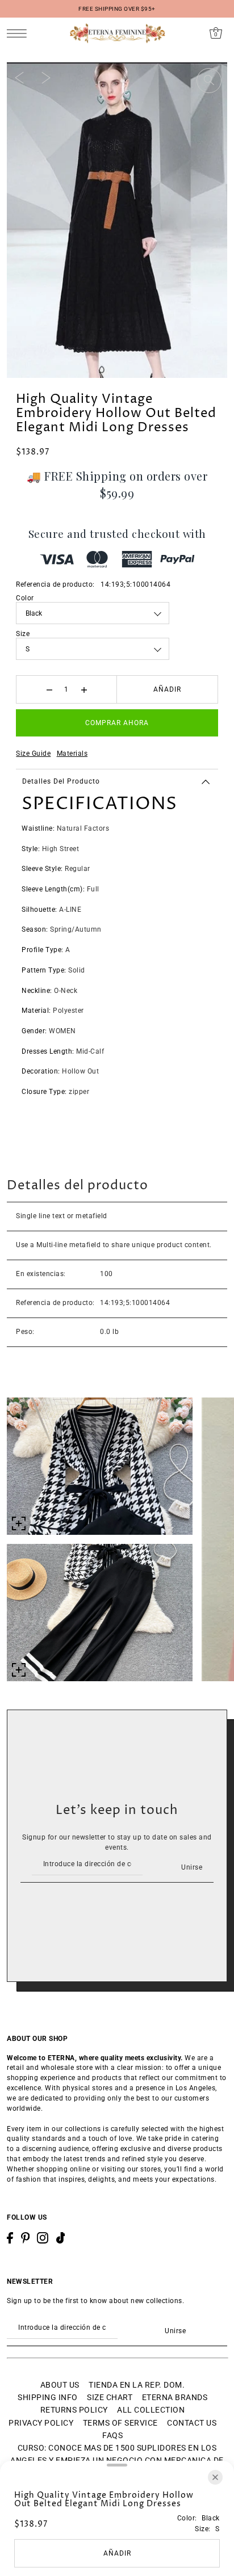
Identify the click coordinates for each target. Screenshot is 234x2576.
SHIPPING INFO (48, 2397)
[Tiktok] (61, 2238)
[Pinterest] (26, 2238)
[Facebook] (10, 2238)
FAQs (112, 2435)
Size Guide (33, 754)
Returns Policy (74, 2410)
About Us (60, 2385)
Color (25, 598)
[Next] (46, 77)
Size (23, 634)
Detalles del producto (61, 781)
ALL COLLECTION (151, 2410)
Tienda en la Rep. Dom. (137, 2385)
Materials (72, 754)
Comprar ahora (117, 723)
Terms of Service (120, 2423)
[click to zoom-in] (209, 81)
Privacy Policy (41, 2423)
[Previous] (19, 77)
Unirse (192, 1867)
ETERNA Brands (175, 2397)
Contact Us (192, 2423)
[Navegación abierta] (20, 33)
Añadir (167, 689)
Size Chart (110, 2397)
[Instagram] (43, 2238)
